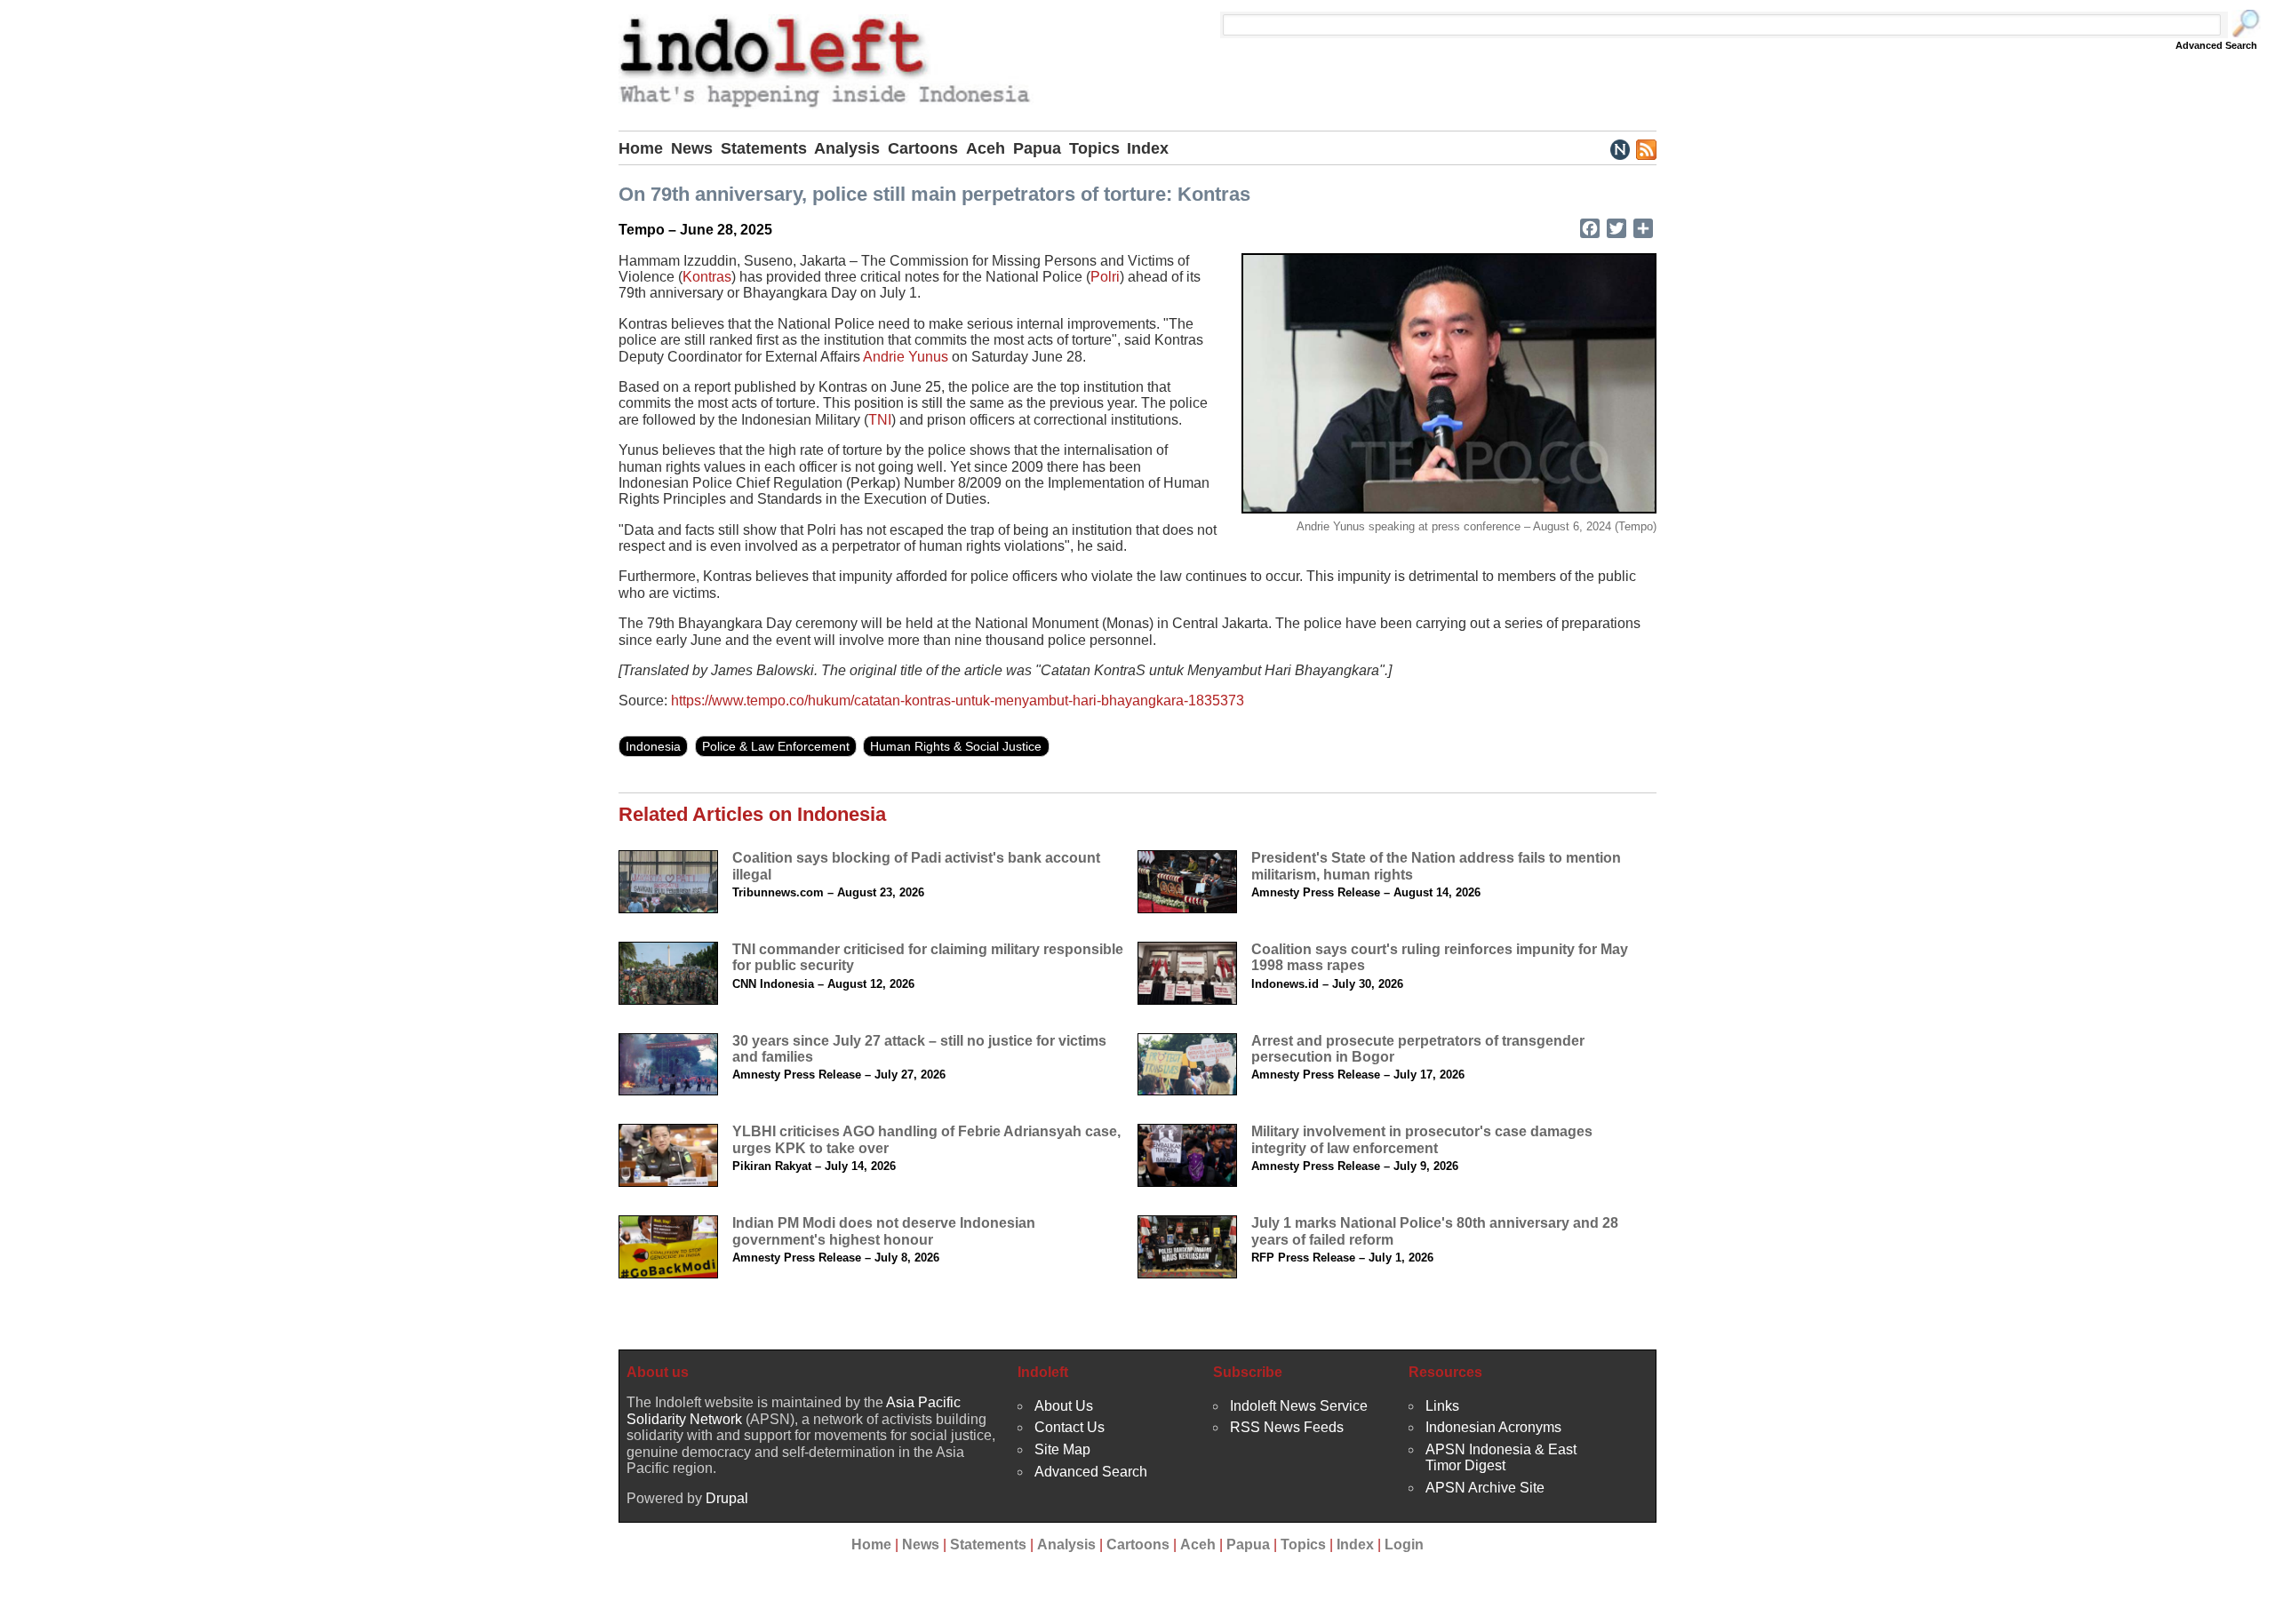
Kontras (707, 277)
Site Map (1062, 1449)
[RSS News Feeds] (1645, 148)
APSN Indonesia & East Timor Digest (1501, 1457)
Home (641, 148)
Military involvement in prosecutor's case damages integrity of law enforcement (1422, 1139)
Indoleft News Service (1299, 1406)
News (692, 148)
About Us (1064, 1406)
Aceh (986, 148)
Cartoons (923, 148)
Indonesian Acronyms (1493, 1427)
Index (1148, 148)
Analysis (847, 148)
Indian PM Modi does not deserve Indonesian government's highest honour (884, 1231)
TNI (880, 420)
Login (1404, 1544)
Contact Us (1070, 1427)
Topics (1094, 148)
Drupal (727, 1498)
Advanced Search (2216, 45)
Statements (764, 148)
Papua (1037, 148)
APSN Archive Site (1485, 1488)
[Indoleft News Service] (1620, 148)
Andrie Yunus (906, 357)
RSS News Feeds (1287, 1427)
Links (1442, 1406)
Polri (1105, 277)
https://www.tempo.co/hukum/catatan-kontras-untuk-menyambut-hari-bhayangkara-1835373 (958, 701)
